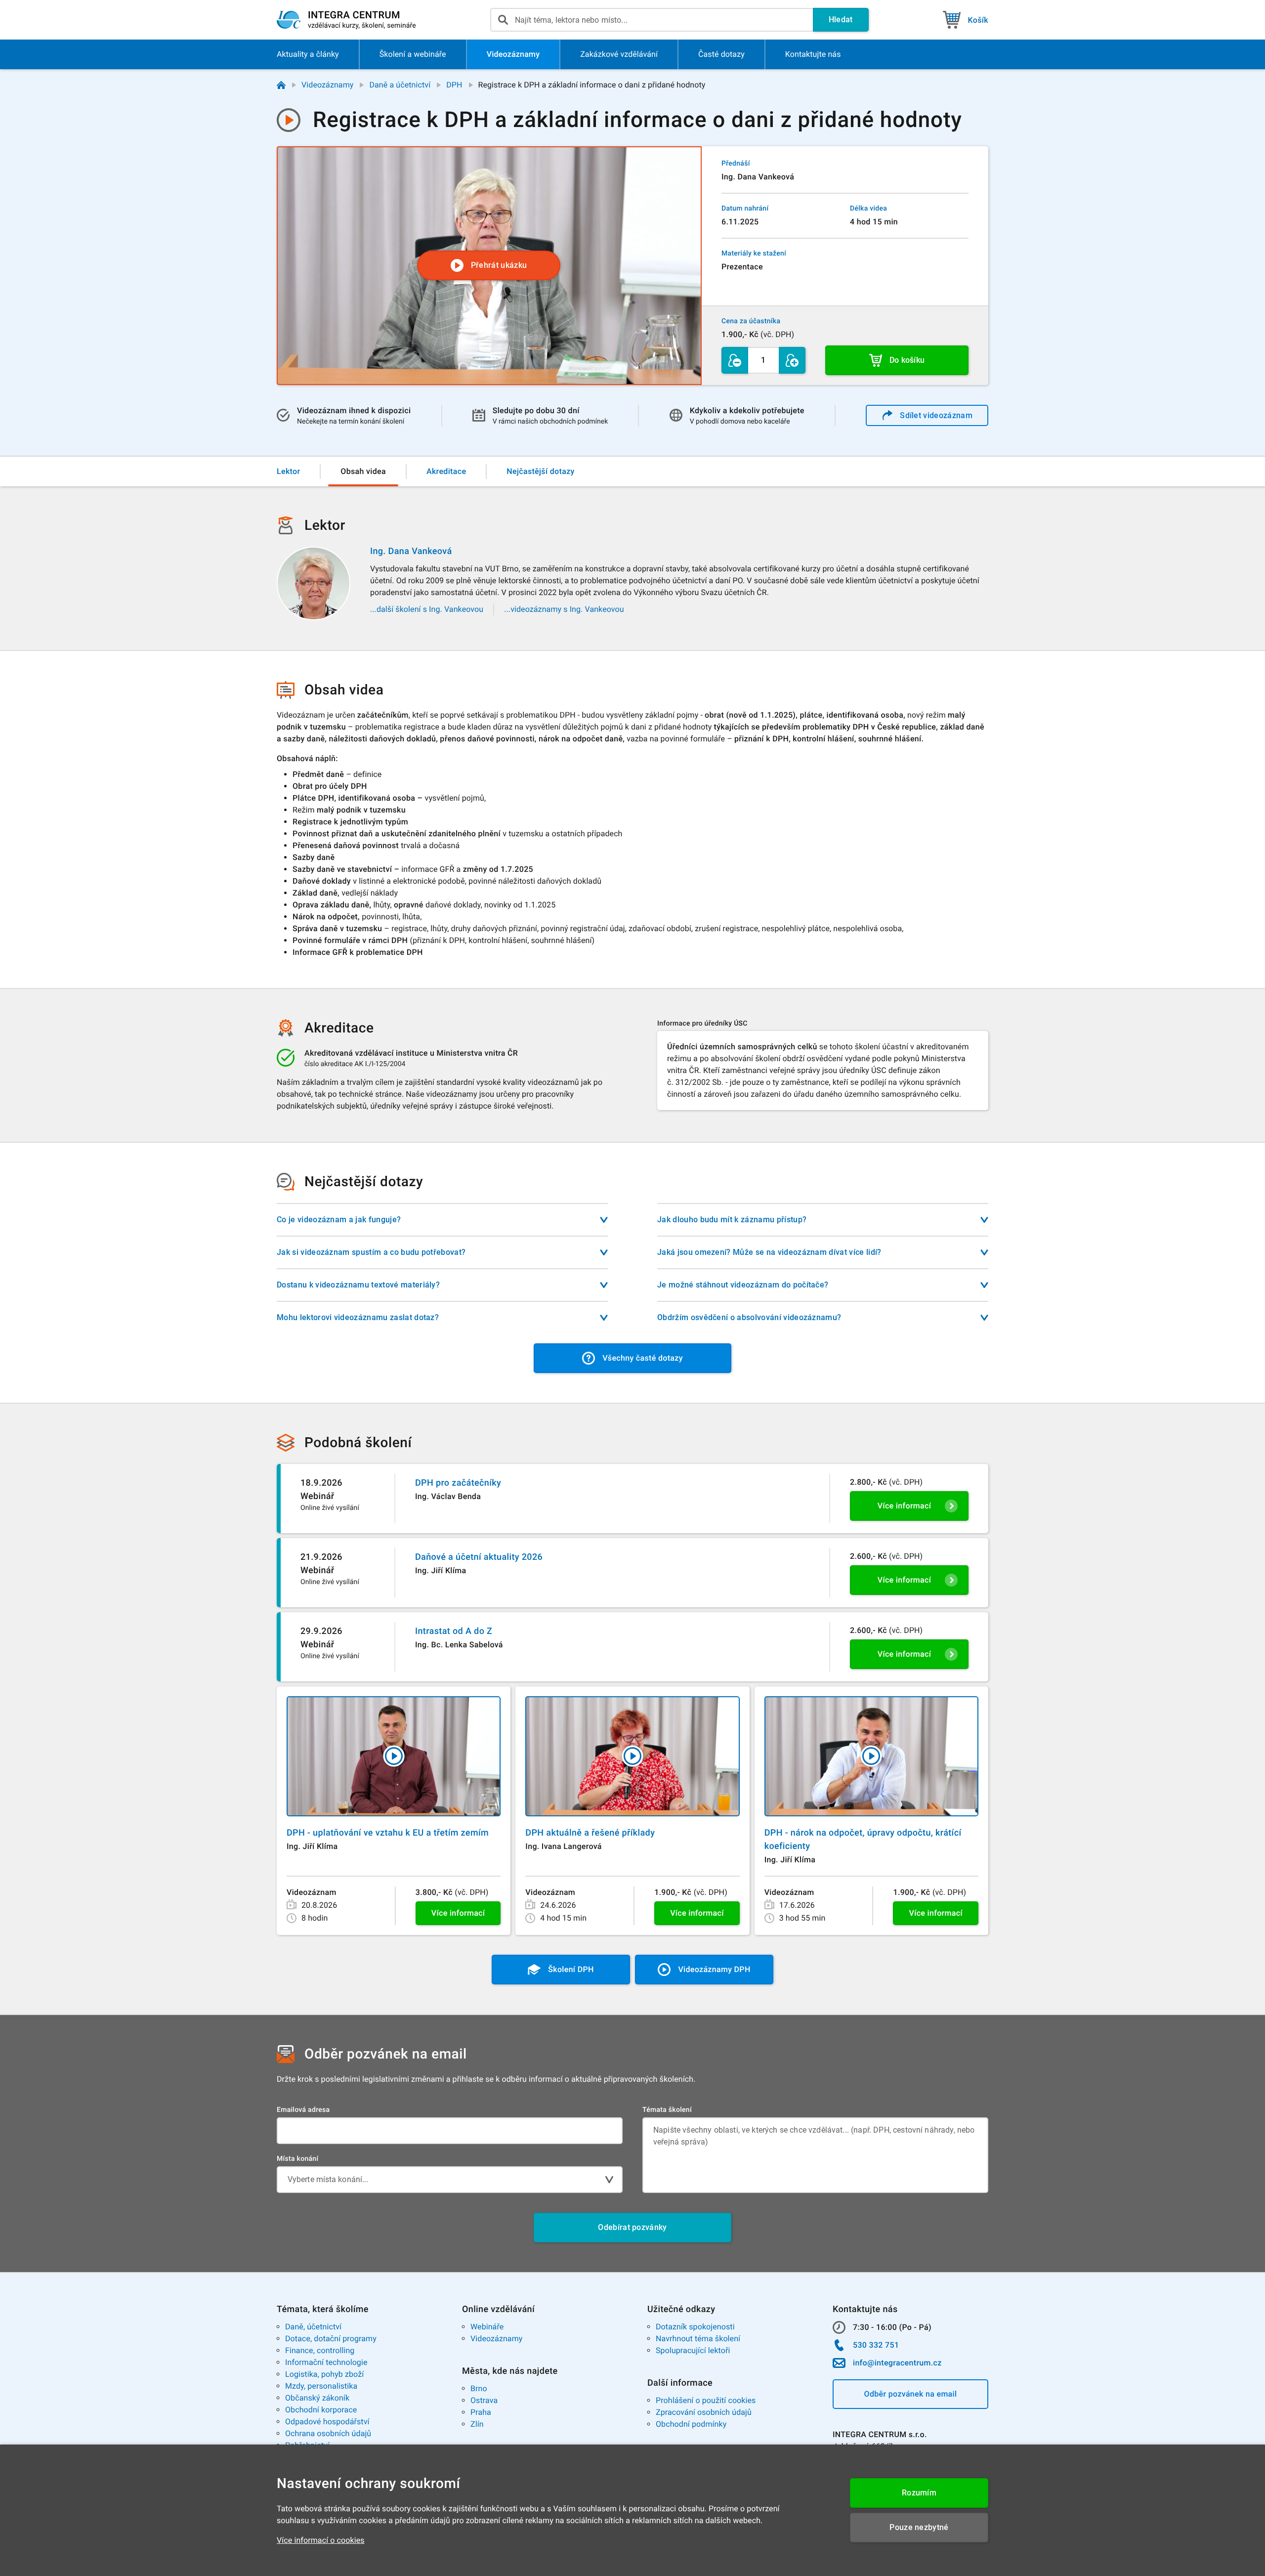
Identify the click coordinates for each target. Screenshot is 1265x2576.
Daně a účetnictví (400, 85)
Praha (481, 2412)
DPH (454, 85)
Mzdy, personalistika (321, 2386)
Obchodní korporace (321, 2410)
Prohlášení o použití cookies (706, 2400)
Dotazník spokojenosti (695, 2327)
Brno (479, 2388)
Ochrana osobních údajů (328, 2433)
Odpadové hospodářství (327, 2422)
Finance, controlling (320, 2350)
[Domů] (281, 85)
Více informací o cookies (321, 2540)
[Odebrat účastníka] (735, 360)
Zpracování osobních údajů (704, 2412)
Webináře (487, 2327)
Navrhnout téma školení (698, 2339)
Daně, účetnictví (313, 2327)
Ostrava (484, 2400)
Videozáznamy (327, 85)
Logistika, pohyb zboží (324, 2374)
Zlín (477, 2424)
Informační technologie (326, 2362)
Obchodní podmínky (691, 2424)
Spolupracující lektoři (693, 2350)
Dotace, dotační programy (331, 2339)
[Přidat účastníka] (792, 360)
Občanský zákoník (317, 2398)
